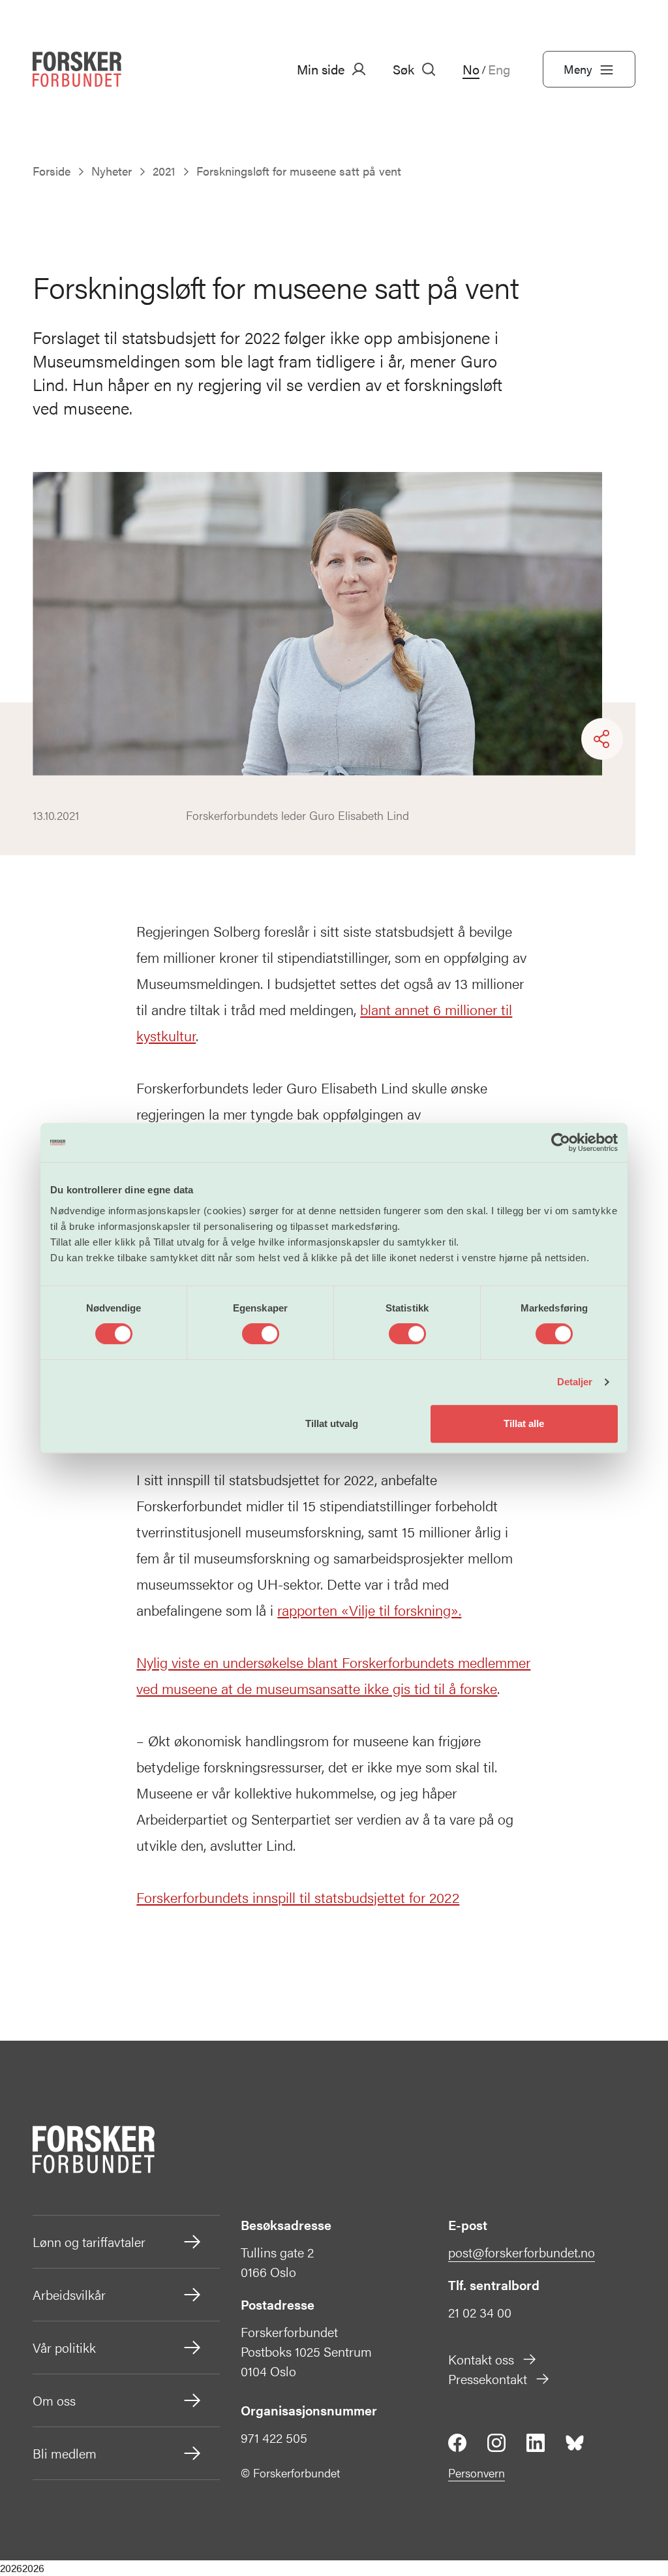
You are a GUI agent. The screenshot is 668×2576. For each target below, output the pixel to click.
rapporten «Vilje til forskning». (369, 1610)
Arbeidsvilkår (69, 2294)
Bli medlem (65, 2453)
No (471, 69)
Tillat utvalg (332, 1423)
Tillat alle (524, 1423)
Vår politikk (64, 2347)
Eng (499, 69)
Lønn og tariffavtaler (89, 2241)
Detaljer (575, 1382)
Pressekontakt (488, 2379)
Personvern (477, 2473)
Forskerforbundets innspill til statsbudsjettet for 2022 (298, 1897)
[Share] (602, 739)
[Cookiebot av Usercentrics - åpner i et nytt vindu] (561, 1142)
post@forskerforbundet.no (522, 2252)
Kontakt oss (481, 2359)
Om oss (54, 2400)
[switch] (261, 1334)
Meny (578, 69)
